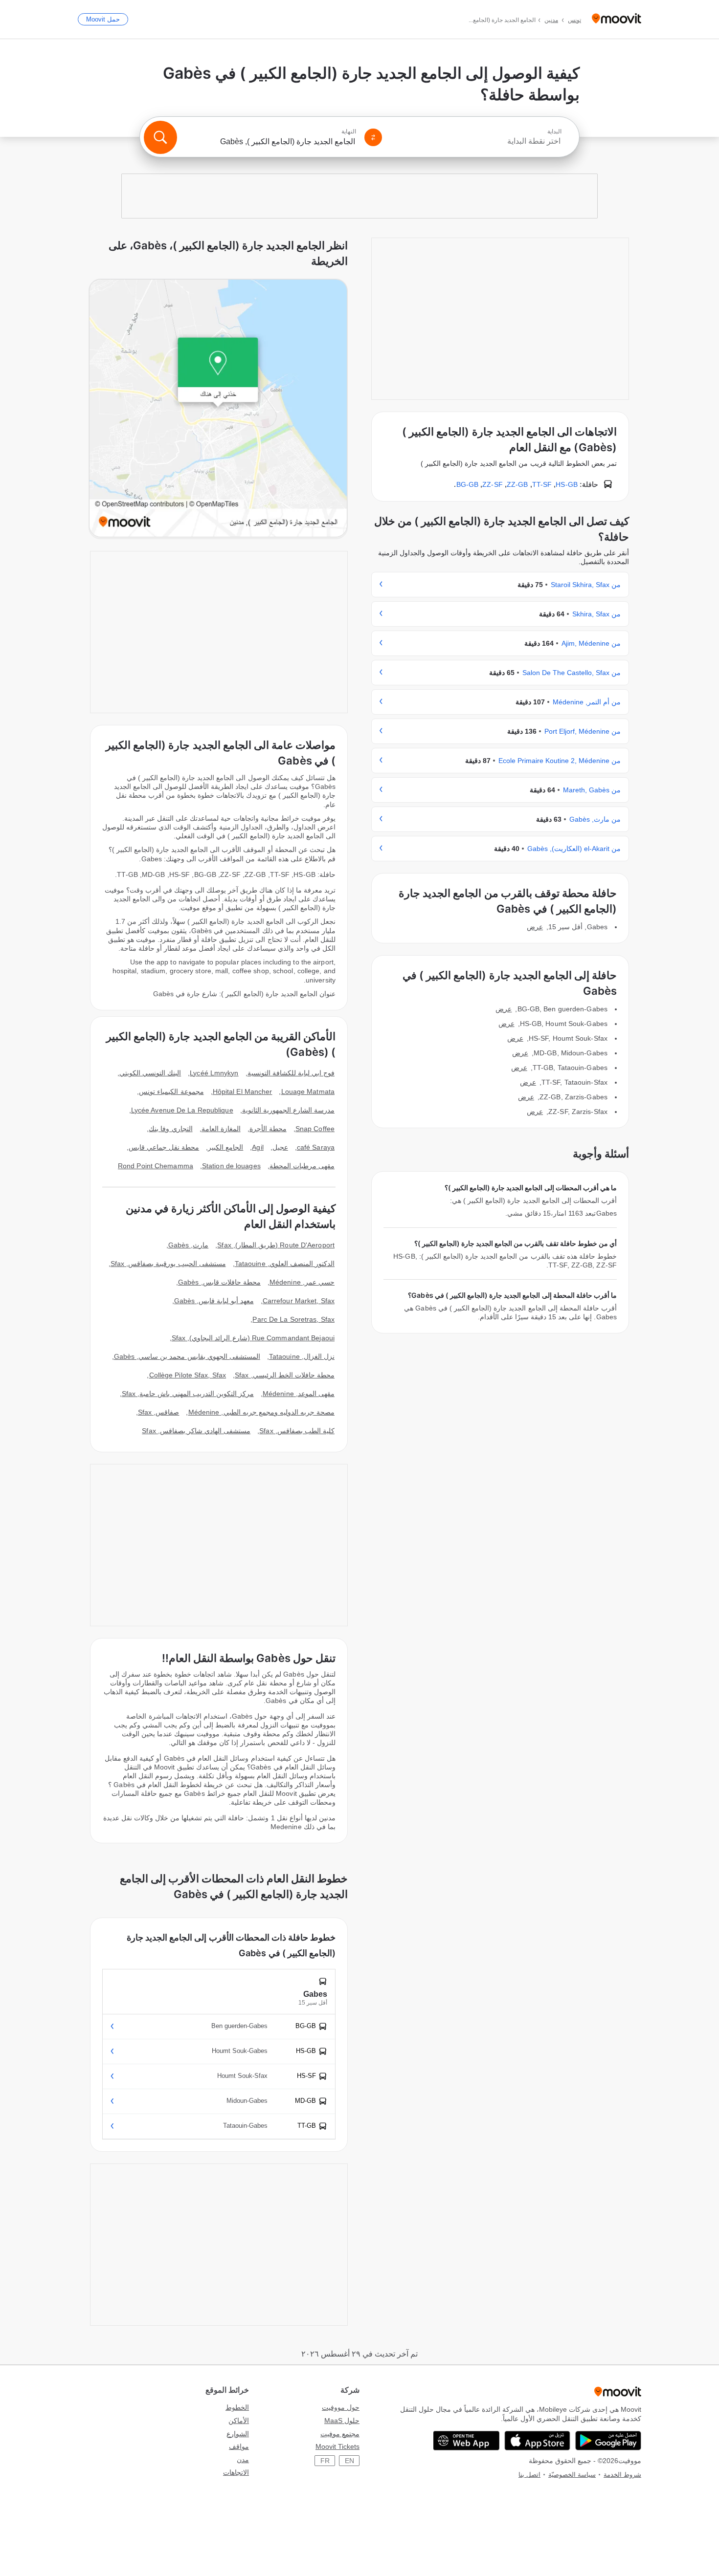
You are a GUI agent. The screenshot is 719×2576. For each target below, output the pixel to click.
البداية (554, 131)
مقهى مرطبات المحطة (302, 1166)
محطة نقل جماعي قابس (164, 1147)
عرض (535, 927)
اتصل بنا (529, 2475)
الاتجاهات (236, 2472)
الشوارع (238, 2434)
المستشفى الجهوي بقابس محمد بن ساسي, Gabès (187, 1356)
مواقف (239, 2446)
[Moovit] (617, 19)
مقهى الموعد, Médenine (299, 1394)
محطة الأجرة (268, 1129)
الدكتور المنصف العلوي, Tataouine (285, 1264)
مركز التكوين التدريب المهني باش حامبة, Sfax (188, 1394)
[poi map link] (218, 409)
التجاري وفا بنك (170, 1129)
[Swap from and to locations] (373, 137)
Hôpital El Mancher (243, 1092)
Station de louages (231, 1166)
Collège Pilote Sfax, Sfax (188, 1375)
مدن (243, 2460)
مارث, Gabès (189, 1245)
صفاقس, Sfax (159, 1412)
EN (349, 2461)
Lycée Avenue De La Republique (182, 1110)
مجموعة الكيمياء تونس (171, 1092)
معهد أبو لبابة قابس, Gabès (214, 1301)
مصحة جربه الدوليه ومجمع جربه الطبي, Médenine (261, 1412)
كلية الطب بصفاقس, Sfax (297, 1431)
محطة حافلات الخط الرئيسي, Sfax (285, 1375)
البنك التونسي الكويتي (150, 1073)
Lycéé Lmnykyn (214, 1073)
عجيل (280, 1147)
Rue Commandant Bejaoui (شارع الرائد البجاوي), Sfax (253, 1338)
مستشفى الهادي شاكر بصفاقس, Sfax (196, 1431)
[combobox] (476, 141)
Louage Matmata (308, 1092)
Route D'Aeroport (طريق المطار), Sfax (276, 1245)
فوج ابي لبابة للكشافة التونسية (291, 1073)
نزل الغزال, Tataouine (302, 1356)
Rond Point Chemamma (156, 1166)
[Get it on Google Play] (608, 2441)
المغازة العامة (221, 1129)
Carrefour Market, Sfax (299, 1301)
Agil (258, 1147)
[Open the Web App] (466, 2441)
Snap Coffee (315, 1129)
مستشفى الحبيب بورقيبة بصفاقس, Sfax (168, 1264)
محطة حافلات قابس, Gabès (219, 1282)
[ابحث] (160, 137)
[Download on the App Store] (537, 2441)
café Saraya (316, 1147)
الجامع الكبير (225, 1147)
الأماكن (239, 2421)
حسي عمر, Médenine (302, 1282)
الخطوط (237, 2407)
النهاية (349, 131)
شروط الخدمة (622, 2475)
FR (325, 2461)
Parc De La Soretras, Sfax (293, 1319)
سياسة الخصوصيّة (572, 2475)
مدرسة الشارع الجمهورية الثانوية (288, 1110)
